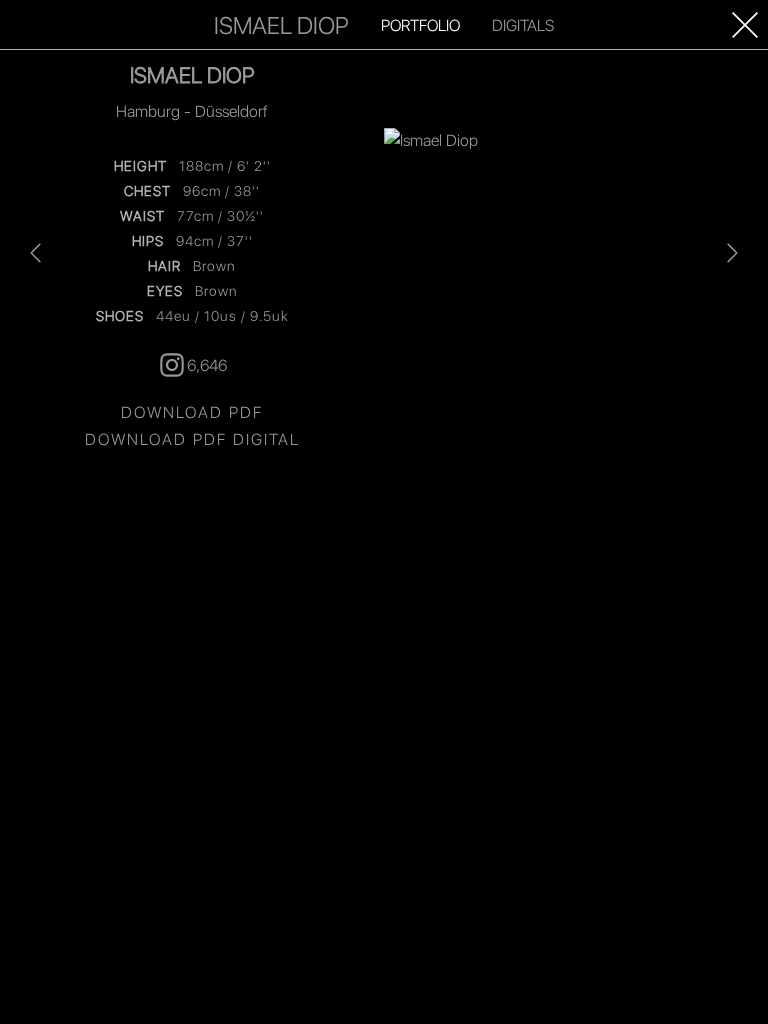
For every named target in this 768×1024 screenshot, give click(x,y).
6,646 (207, 364)
